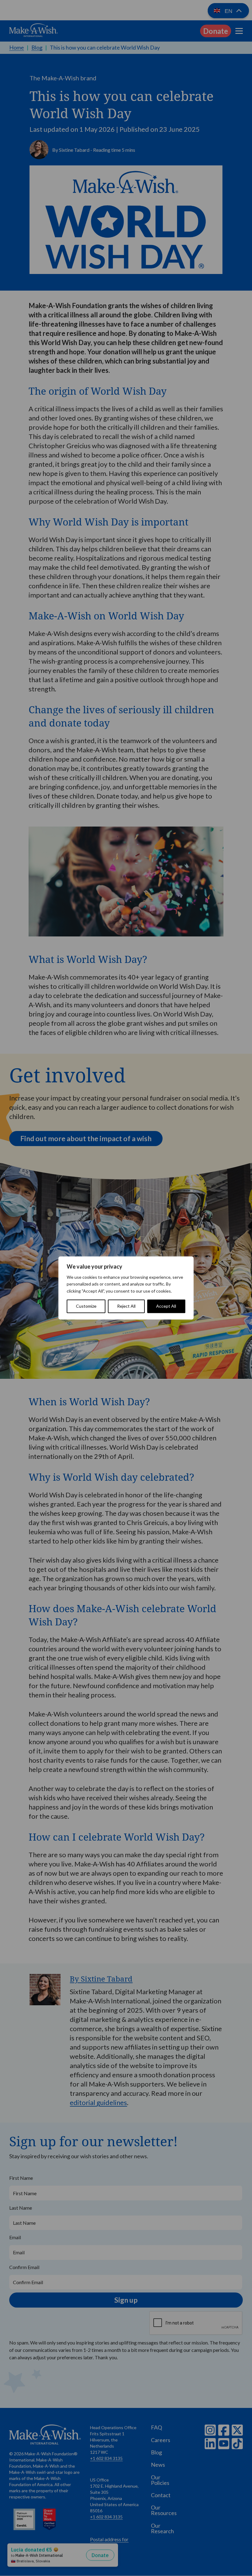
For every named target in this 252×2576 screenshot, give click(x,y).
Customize (86, 1306)
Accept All (166, 1306)
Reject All (126, 1306)
